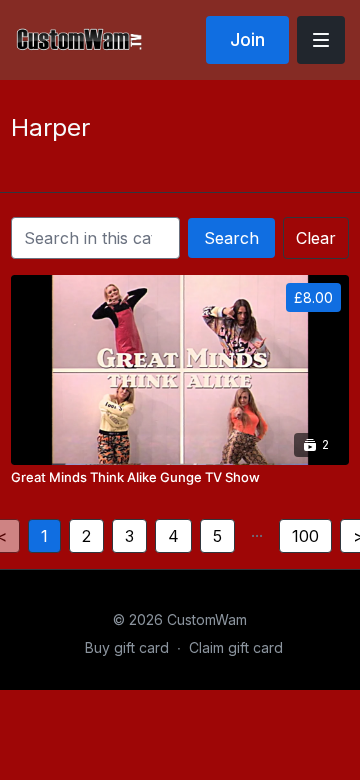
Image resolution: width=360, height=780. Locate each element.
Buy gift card (127, 647)
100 (305, 536)
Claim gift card (236, 647)
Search (231, 238)
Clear (316, 238)
